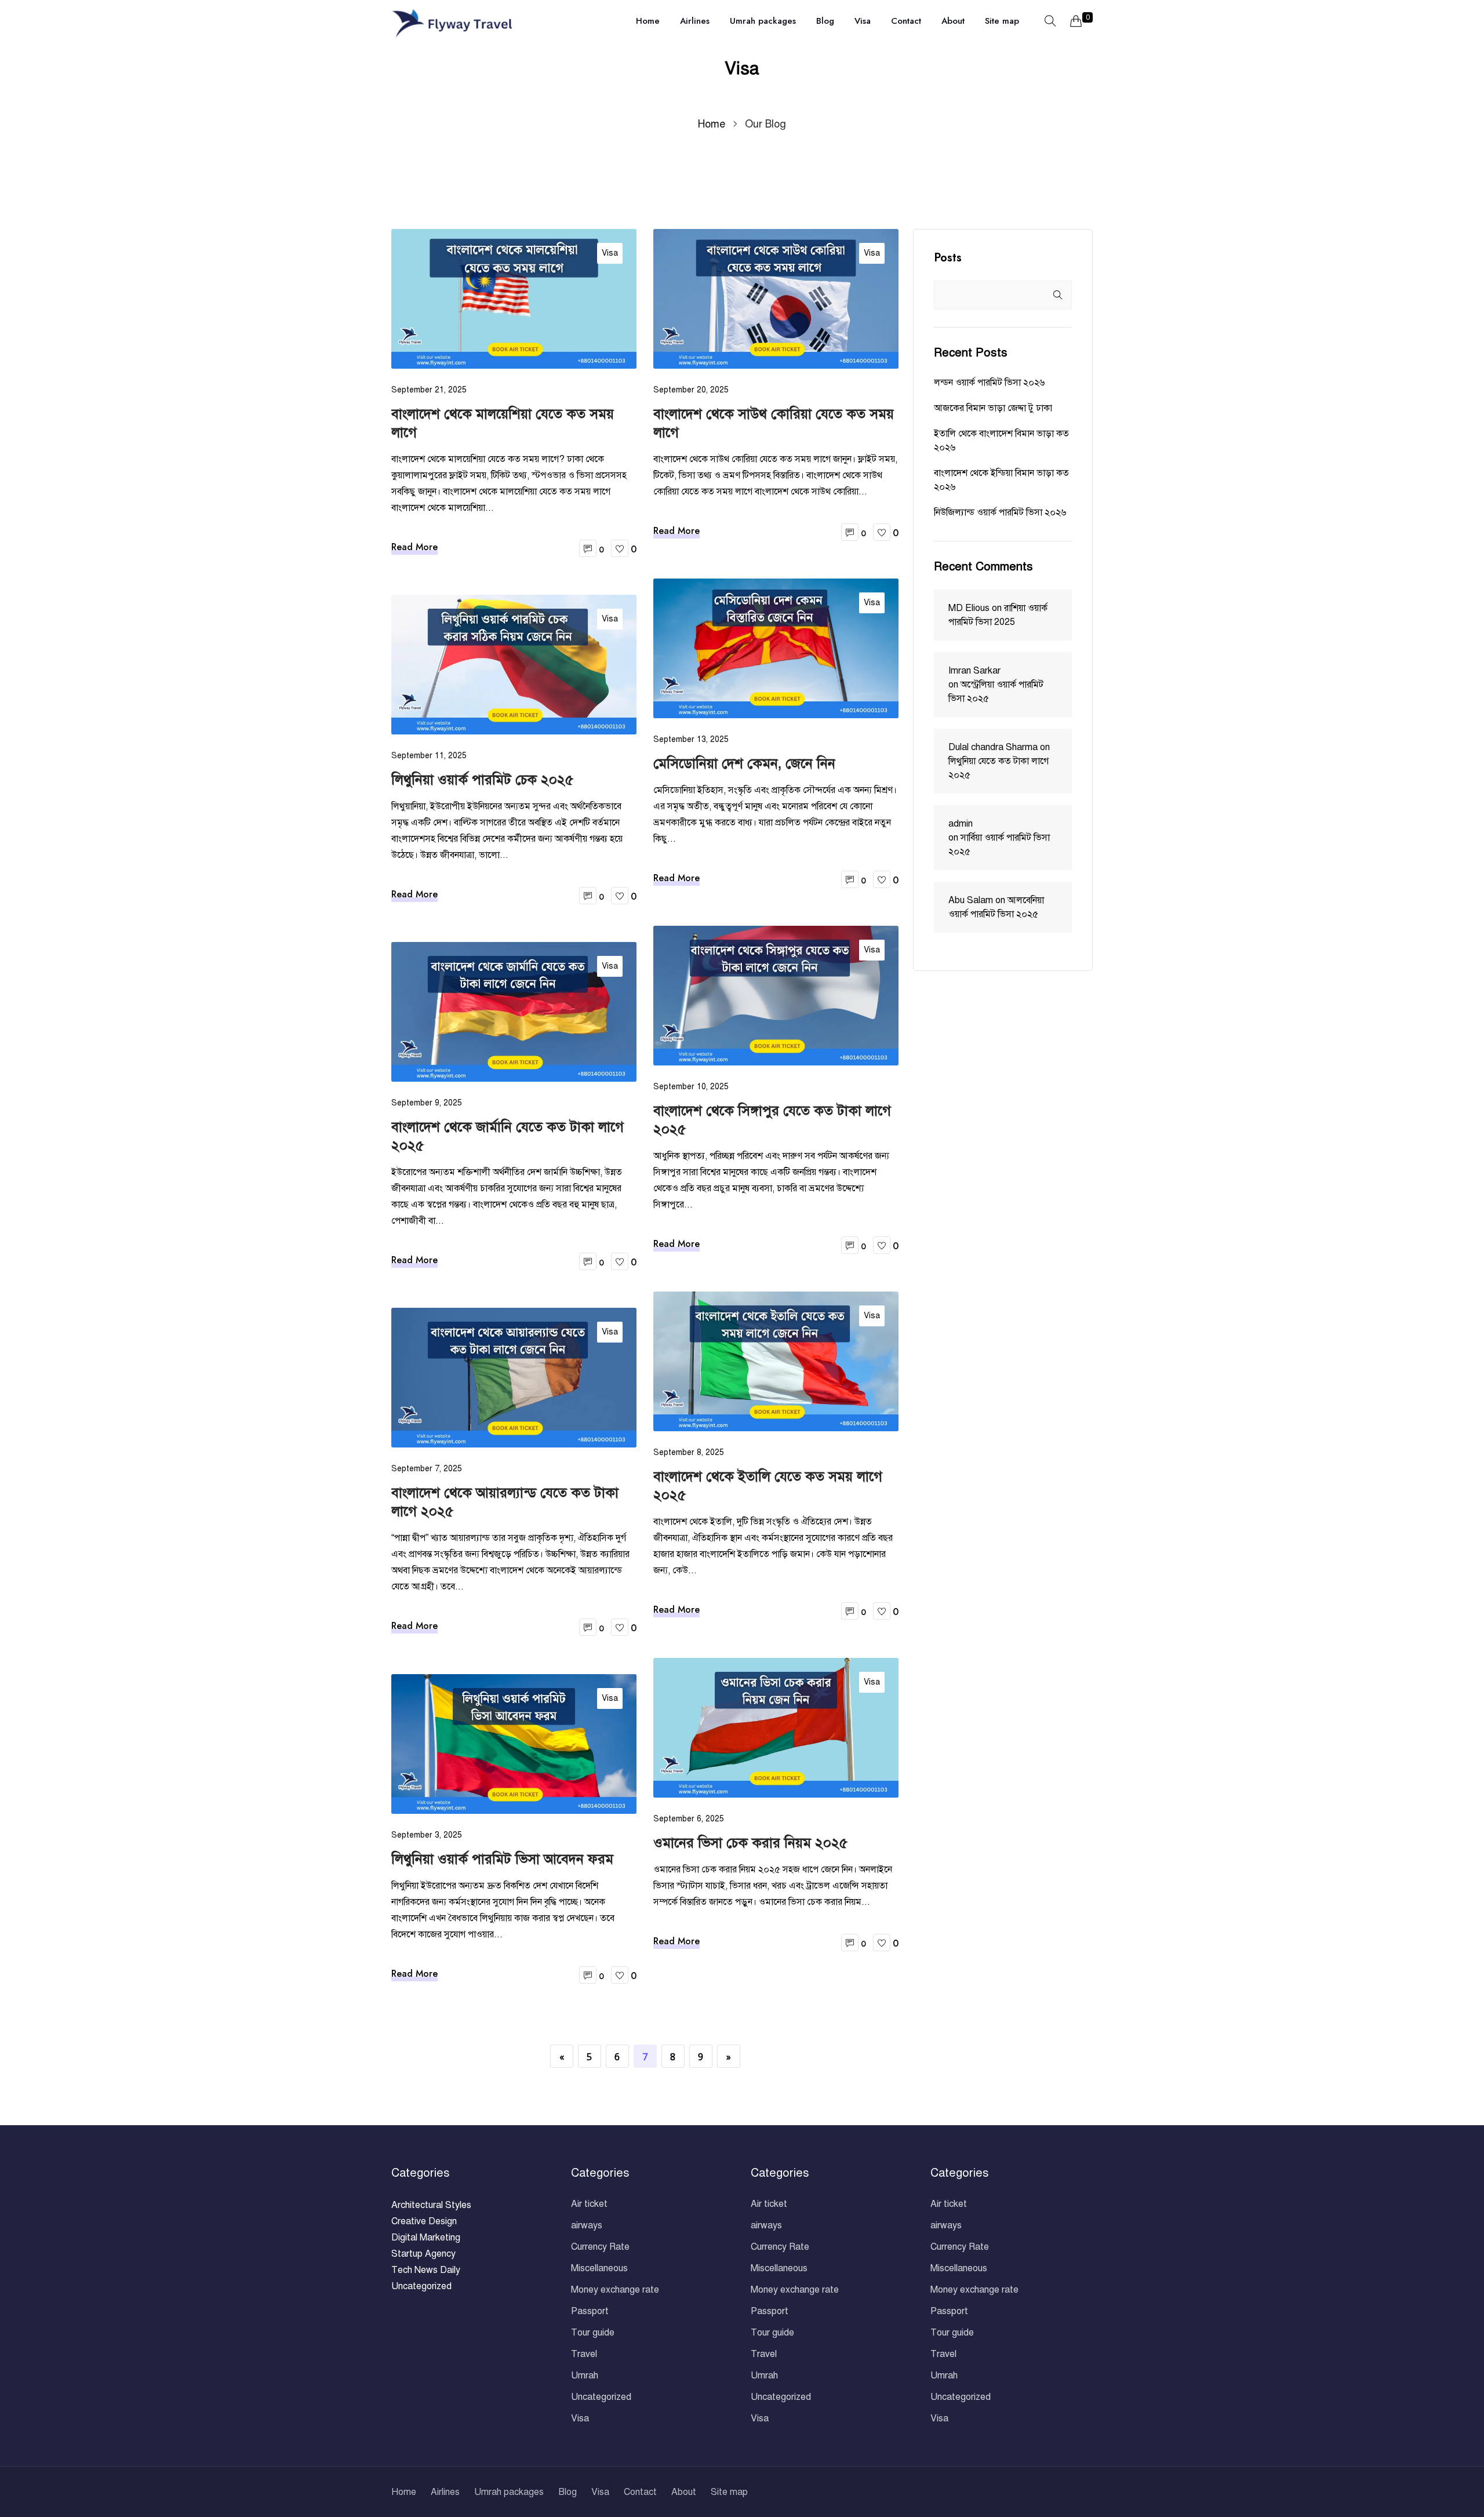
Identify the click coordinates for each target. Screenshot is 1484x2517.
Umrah (585, 2376)
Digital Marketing (426, 2238)
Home (648, 21)
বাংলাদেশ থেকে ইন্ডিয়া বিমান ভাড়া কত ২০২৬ (1001, 480)
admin (961, 824)
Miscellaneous (599, 2268)
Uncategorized (421, 2286)
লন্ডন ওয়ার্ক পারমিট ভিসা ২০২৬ (989, 383)
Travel (584, 2354)
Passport (590, 2311)
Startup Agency (423, 2254)
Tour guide (593, 2333)
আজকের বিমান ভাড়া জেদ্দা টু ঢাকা (993, 408)
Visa (863, 21)
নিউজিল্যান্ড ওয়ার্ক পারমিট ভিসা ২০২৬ (1000, 512)
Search (1057, 295)
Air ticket (589, 2204)
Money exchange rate (615, 2290)
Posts (948, 258)
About (953, 21)
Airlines (695, 21)
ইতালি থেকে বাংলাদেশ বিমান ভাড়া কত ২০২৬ (1001, 441)
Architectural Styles (431, 2205)
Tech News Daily (426, 2270)
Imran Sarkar (974, 671)
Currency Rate (600, 2247)
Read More (414, 547)
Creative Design (424, 2221)
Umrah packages (763, 21)
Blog (825, 21)
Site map (1002, 21)
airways (587, 2225)
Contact (906, 21)
